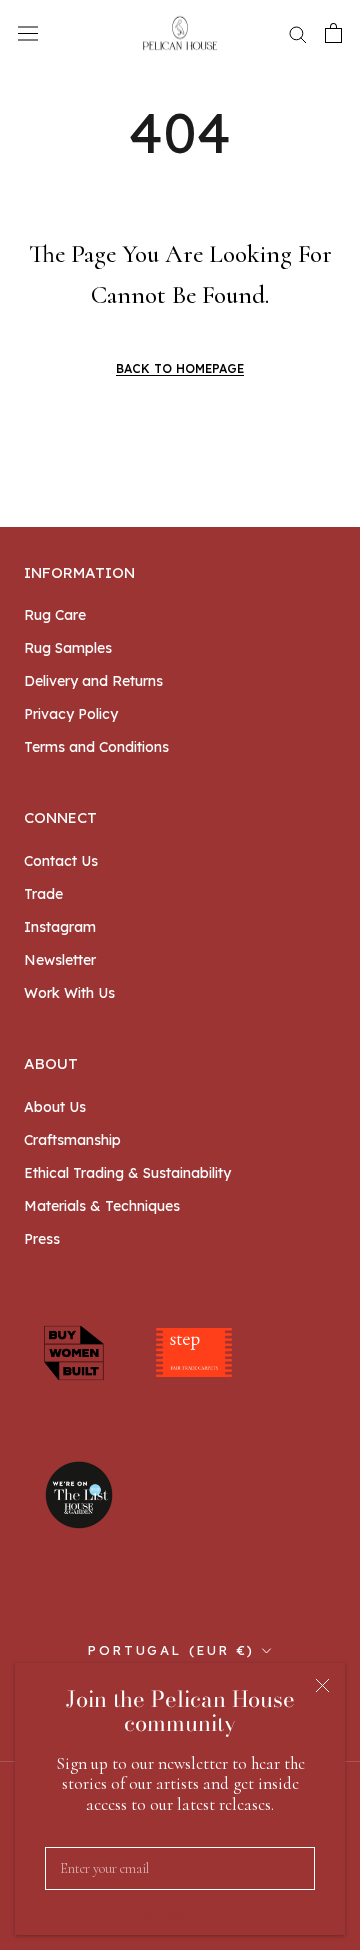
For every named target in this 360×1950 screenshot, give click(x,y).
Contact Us (61, 861)
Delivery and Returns (93, 681)
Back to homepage (180, 368)
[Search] (298, 33)
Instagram (60, 927)
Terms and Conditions (96, 747)
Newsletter (60, 960)
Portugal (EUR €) (171, 1650)
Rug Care (55, 615)
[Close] (322, 1685)
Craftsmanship (72, 1140)
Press (42, 1239)
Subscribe (180, 1917)
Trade (43, 894)
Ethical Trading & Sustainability (127, 1173)
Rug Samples (68, 648)
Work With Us (69, 993)
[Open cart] (333, 33)
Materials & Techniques (102, 1206)
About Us (55, 1107)
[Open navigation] (28, 33)
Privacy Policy (71, 714)
